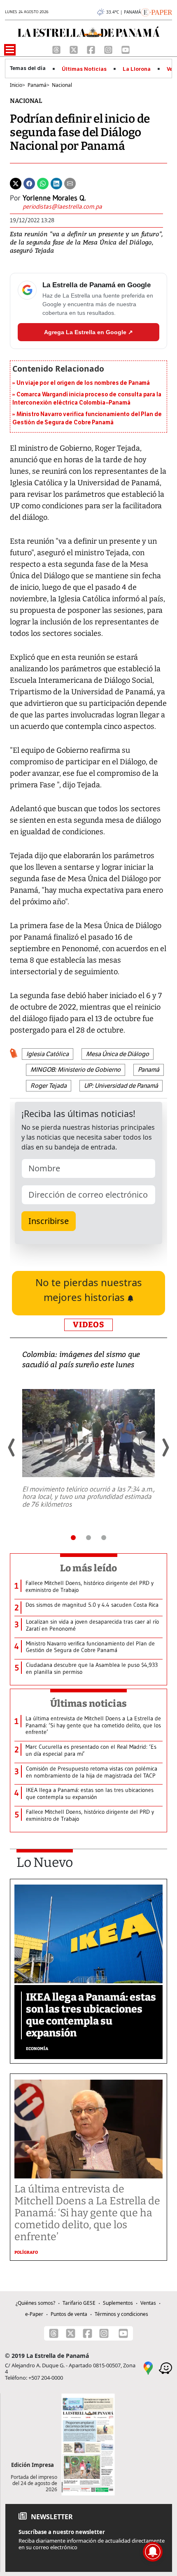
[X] (75, 49)
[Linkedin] (56, 183)
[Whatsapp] (43, 183)
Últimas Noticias (84, 69)
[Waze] (165, 2367)
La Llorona (137, 69)
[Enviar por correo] (70, 183)
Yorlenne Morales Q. (54, 198)
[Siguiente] (165, 1447)
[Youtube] (126, 49)
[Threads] (57, 49)
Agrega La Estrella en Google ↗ (88, 332)
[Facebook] (92, 49)
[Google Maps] (148, 2367)
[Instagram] (109, 49)
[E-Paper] (157, 12)
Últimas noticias (88, 1703)
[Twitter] (16, 183)
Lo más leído (89, 1568)
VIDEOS (88, 1325)
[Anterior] (12, 1447)
